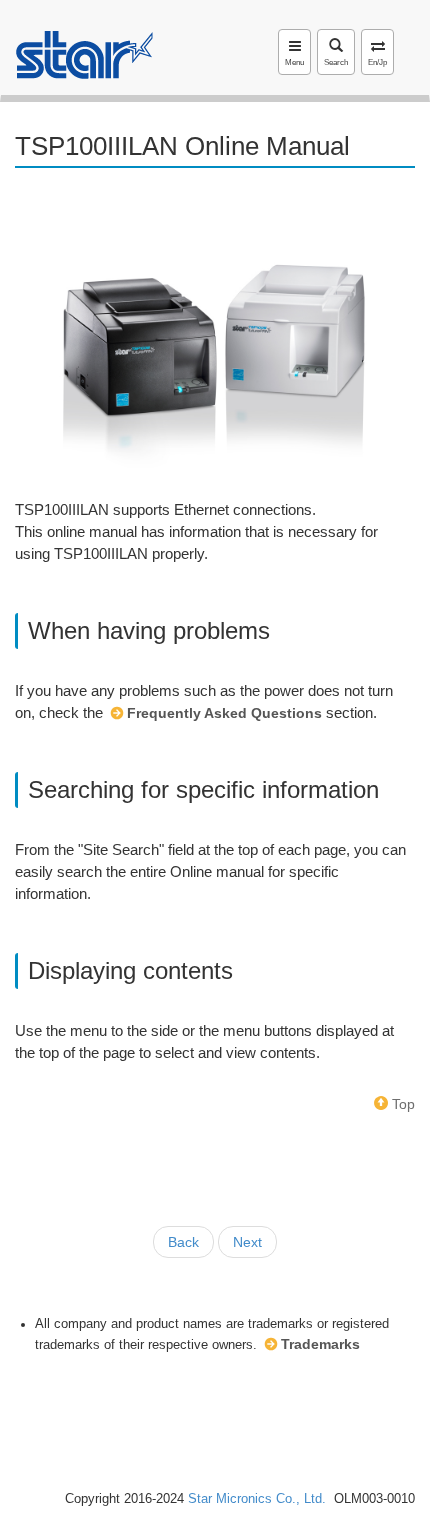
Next (247, 1242)
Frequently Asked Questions (224, 713)
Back (183, 1242)
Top (401, 1104)
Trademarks (320, 1344)
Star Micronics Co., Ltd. (257, 1499)
